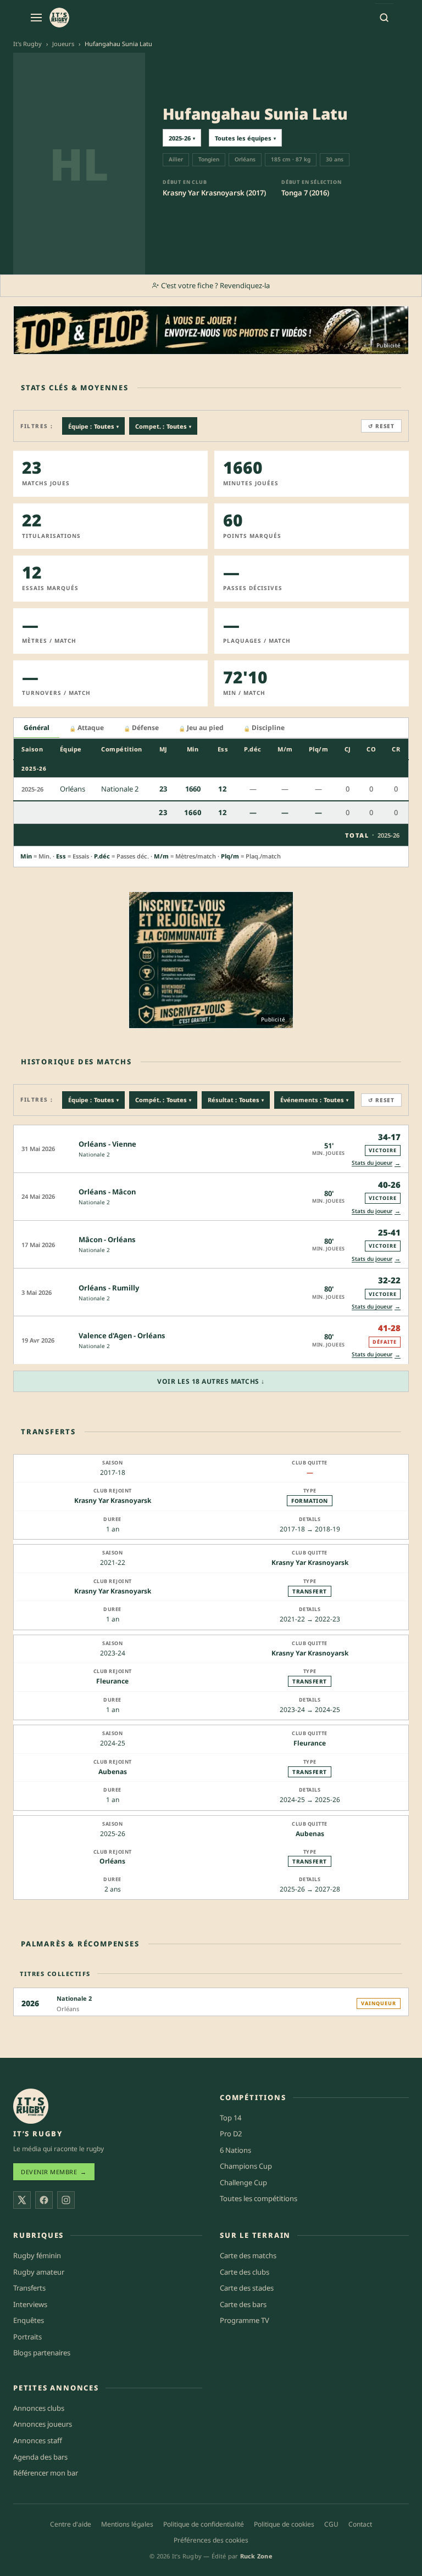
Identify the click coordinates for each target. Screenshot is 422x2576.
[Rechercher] (384, 18)
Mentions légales (127, 2524)
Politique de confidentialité (204, 2524)
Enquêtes (29, 2320)
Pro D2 (231, 2134)
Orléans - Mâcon (107, 1192)
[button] (211, 1149)
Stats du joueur (376, 1163)
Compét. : (163, 1100)
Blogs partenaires (42, 2353)
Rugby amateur (39, 2272)
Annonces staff (38, 2440)
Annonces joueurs (43, 2424)
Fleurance (112, 1681)
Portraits (27, 2337)
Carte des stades (247, 2288)
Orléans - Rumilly (109, 1288)
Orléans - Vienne (107, 1144)
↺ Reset (381, 426)
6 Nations (235, 2150)
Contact (360, 2524)
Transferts (29, 2288)
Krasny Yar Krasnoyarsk (113, 1500)
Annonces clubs (39, 2408)
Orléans (112, 1861)
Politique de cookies (284, 2524)
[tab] (37, 728)
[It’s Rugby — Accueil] (31, 2106)
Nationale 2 (94, 1154)
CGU (331, 2524)
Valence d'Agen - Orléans (122, 1335)
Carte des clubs (245, 2272)
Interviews (30, 2304)
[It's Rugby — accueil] (59, 18)
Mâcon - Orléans (107, 1239)
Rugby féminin (37, 2255)
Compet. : (163, 426)
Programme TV (245, 2320)
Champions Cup (246, 2166)
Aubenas (113, 1772)
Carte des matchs (248, 2255)
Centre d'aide (71, 2524)
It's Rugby (27, 44)
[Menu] (36, 18)
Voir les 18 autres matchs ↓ (211, 1381)
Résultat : (236, 1100)
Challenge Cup (243, 2182)
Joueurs (63, 44)
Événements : (314, 1100)
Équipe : (93, 426)
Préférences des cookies (211, 2540)
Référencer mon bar (46, 2473)
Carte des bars (243, 2304)
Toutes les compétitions (259, 2198)
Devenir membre (54, 2172)
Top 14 (231, 2118)
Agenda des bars (40, 2457)
